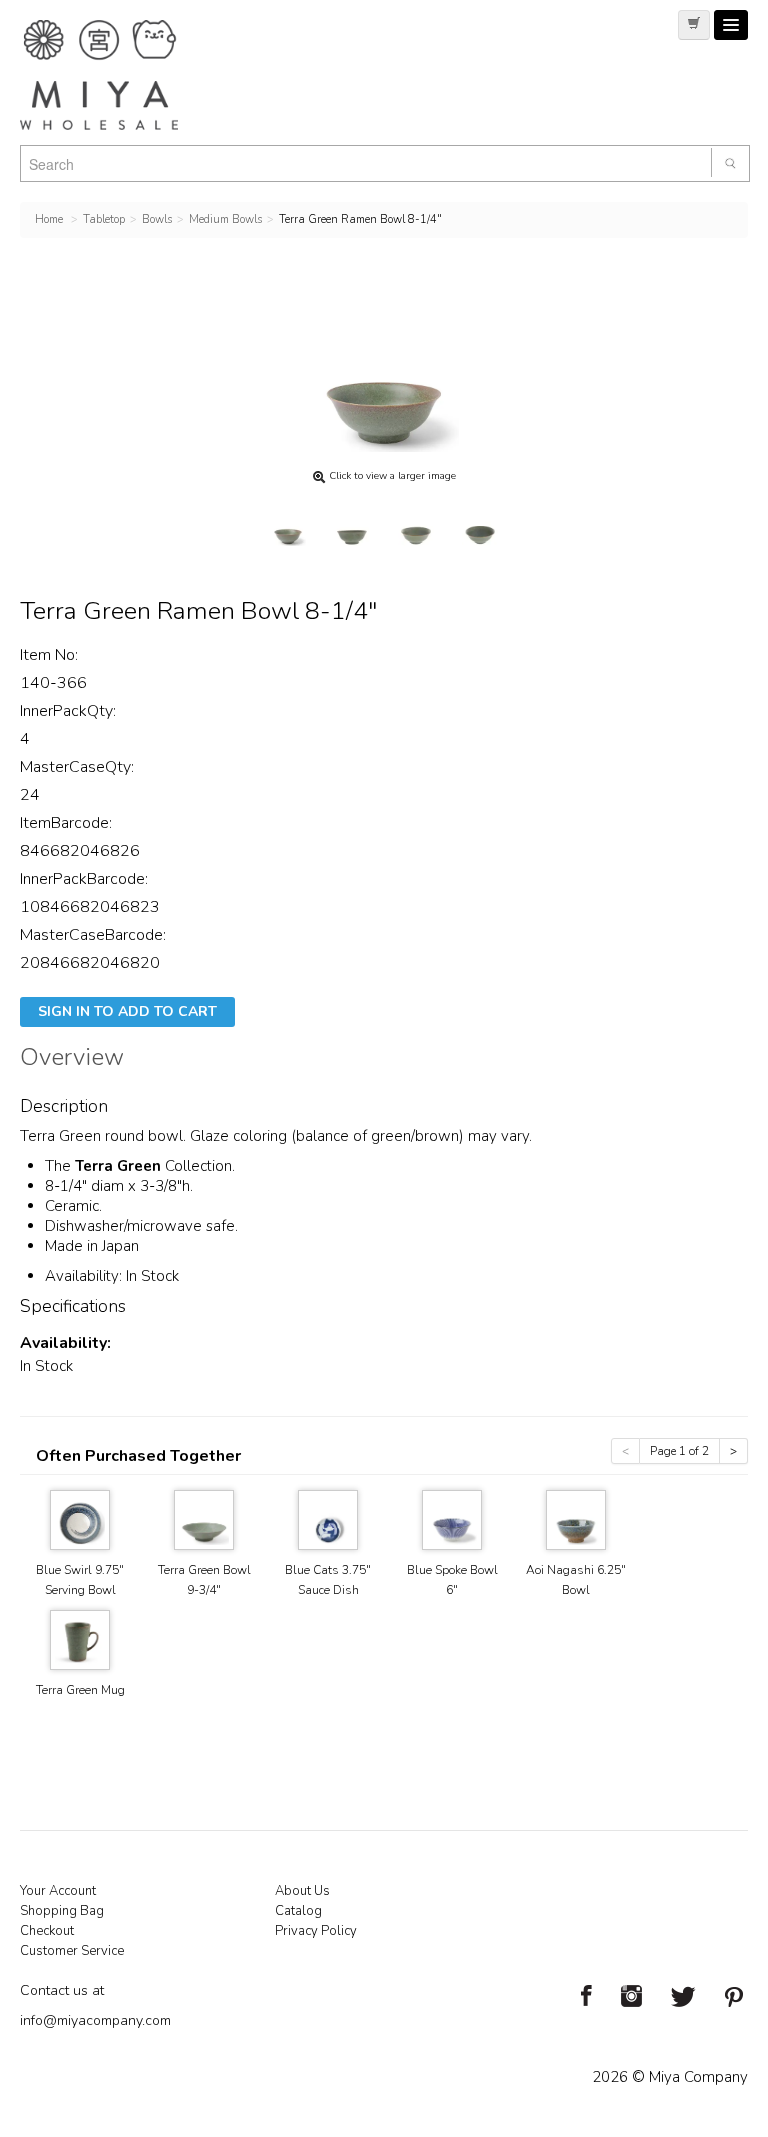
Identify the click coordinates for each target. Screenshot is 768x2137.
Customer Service (72, 1951)
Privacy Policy (316, 1931)
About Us (302, 1891)
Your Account (58, 1891)
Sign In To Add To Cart (127, 1011)
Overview (72, 1060)
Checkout (47, 1931)
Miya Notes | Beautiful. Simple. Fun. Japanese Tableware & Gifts (120, 75)
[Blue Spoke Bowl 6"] (452, 1518)
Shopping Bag (62, 1911)
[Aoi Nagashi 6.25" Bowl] (576, 1518)
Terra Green (118, 1166)
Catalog (298, 1911)
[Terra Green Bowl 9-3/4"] (204, 1518)
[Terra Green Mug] (80, 1638)
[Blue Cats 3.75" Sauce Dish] (328, 1518)
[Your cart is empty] (694, 25)
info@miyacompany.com (95, 2020)
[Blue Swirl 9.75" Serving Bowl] (80, 1518)
